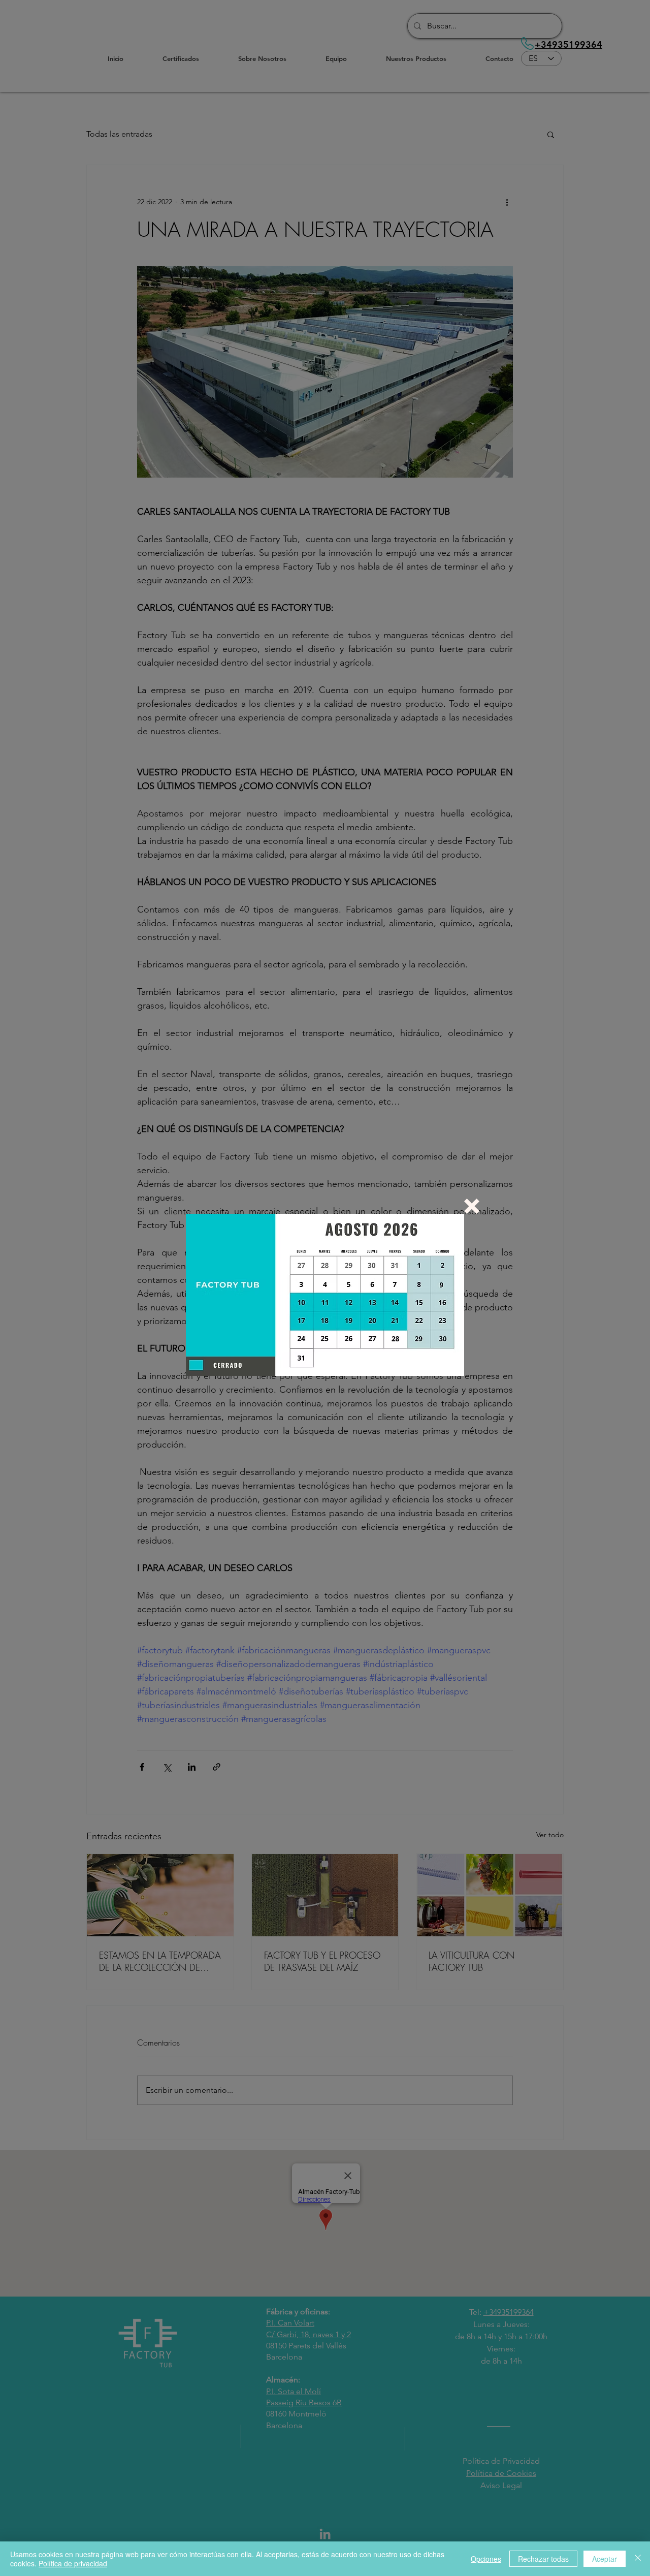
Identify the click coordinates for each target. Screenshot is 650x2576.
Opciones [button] (486, 2559)
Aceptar (605, 2559)
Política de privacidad (73, 2563)
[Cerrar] (638, 2559)
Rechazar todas (543, 2559)
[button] (472, 1206)
